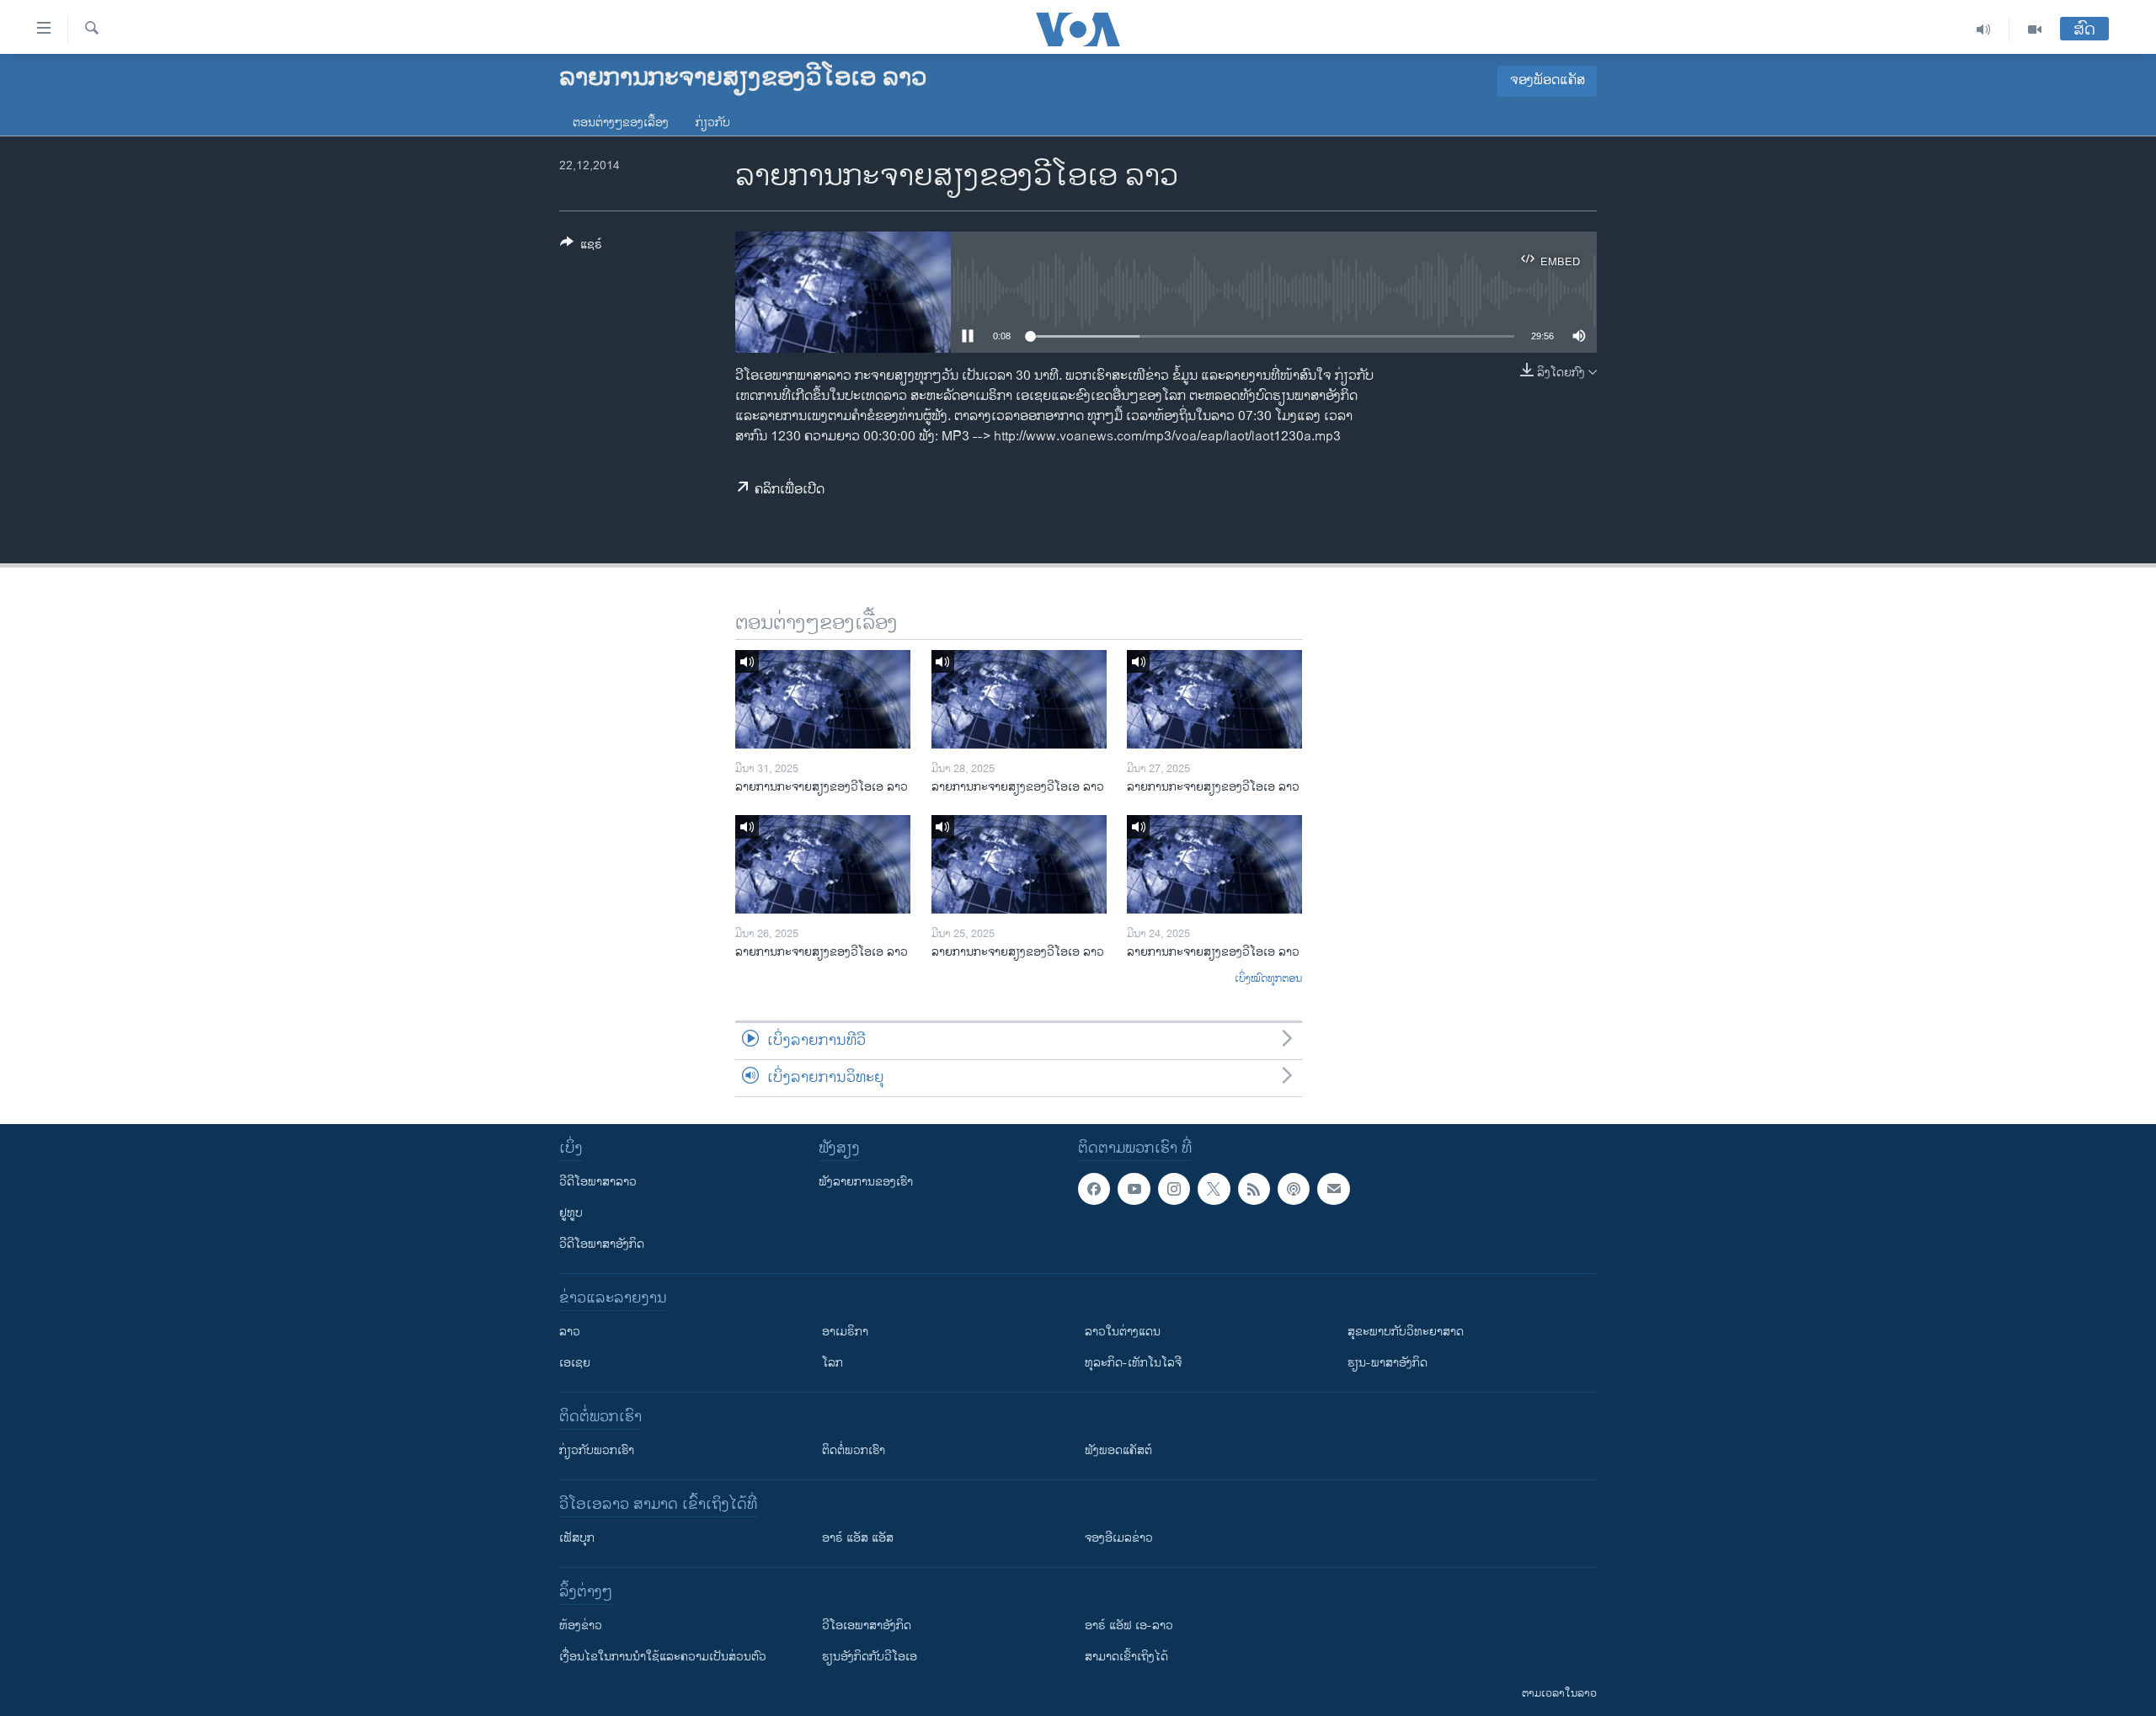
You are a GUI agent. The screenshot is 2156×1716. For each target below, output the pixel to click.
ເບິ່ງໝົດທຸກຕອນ (1268, 979)
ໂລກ (833, 1363)
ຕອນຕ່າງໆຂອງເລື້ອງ (621, 123)
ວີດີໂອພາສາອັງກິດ (602, 1244)
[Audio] (1984, 29)
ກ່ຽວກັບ (713, 123)
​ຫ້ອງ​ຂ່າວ (581, 1625)
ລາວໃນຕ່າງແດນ (1123, 1332)
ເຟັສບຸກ (577, 1538)
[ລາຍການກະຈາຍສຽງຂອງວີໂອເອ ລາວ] (823, 699)
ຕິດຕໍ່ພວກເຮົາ (854, 1450)
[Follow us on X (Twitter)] (1214, 1189)
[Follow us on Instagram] (1174, 1189)
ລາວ (570, 1332)
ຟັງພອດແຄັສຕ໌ (1118, 1450)
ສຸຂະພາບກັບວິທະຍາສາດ (1406, 1332)
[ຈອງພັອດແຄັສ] (1333, 1189)
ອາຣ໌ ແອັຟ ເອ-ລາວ (1129, 1625)
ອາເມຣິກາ (845, 1332)
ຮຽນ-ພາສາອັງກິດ (1388, 1363)
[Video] (2035, 29)
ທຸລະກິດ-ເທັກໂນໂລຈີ (1133, 1363)
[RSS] (1254, 1189)
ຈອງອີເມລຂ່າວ (1119, 1538)
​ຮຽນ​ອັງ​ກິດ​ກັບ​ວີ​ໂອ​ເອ (870, 1657)
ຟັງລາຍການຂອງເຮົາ (866, 1182)
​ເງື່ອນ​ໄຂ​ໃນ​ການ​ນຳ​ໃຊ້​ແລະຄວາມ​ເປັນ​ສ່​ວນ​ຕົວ (663, 1657)
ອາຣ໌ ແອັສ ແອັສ (858, 1538)
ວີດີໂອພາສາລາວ (598, 1182)
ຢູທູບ (571, 1213)
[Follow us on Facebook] (1094, 1189)
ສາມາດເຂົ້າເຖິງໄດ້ (1126, 1657)
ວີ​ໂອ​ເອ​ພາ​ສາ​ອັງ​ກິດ (867, 1625)
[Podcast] (1294, 1189)
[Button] (581, 247)
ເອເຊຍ (575, 1363)
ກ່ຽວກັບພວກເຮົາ (597, 1450)
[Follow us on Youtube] (1134, 1189)
